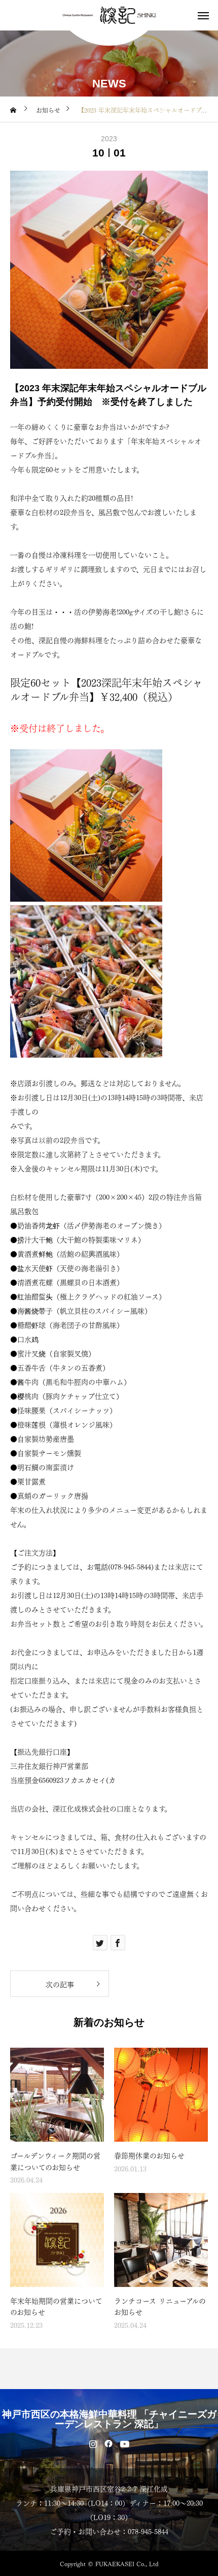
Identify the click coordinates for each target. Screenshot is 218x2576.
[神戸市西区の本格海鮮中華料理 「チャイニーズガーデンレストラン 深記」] (109, 15)
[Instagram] (93, 2443)
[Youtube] (125, 2443)
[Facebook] (109, 2443)
